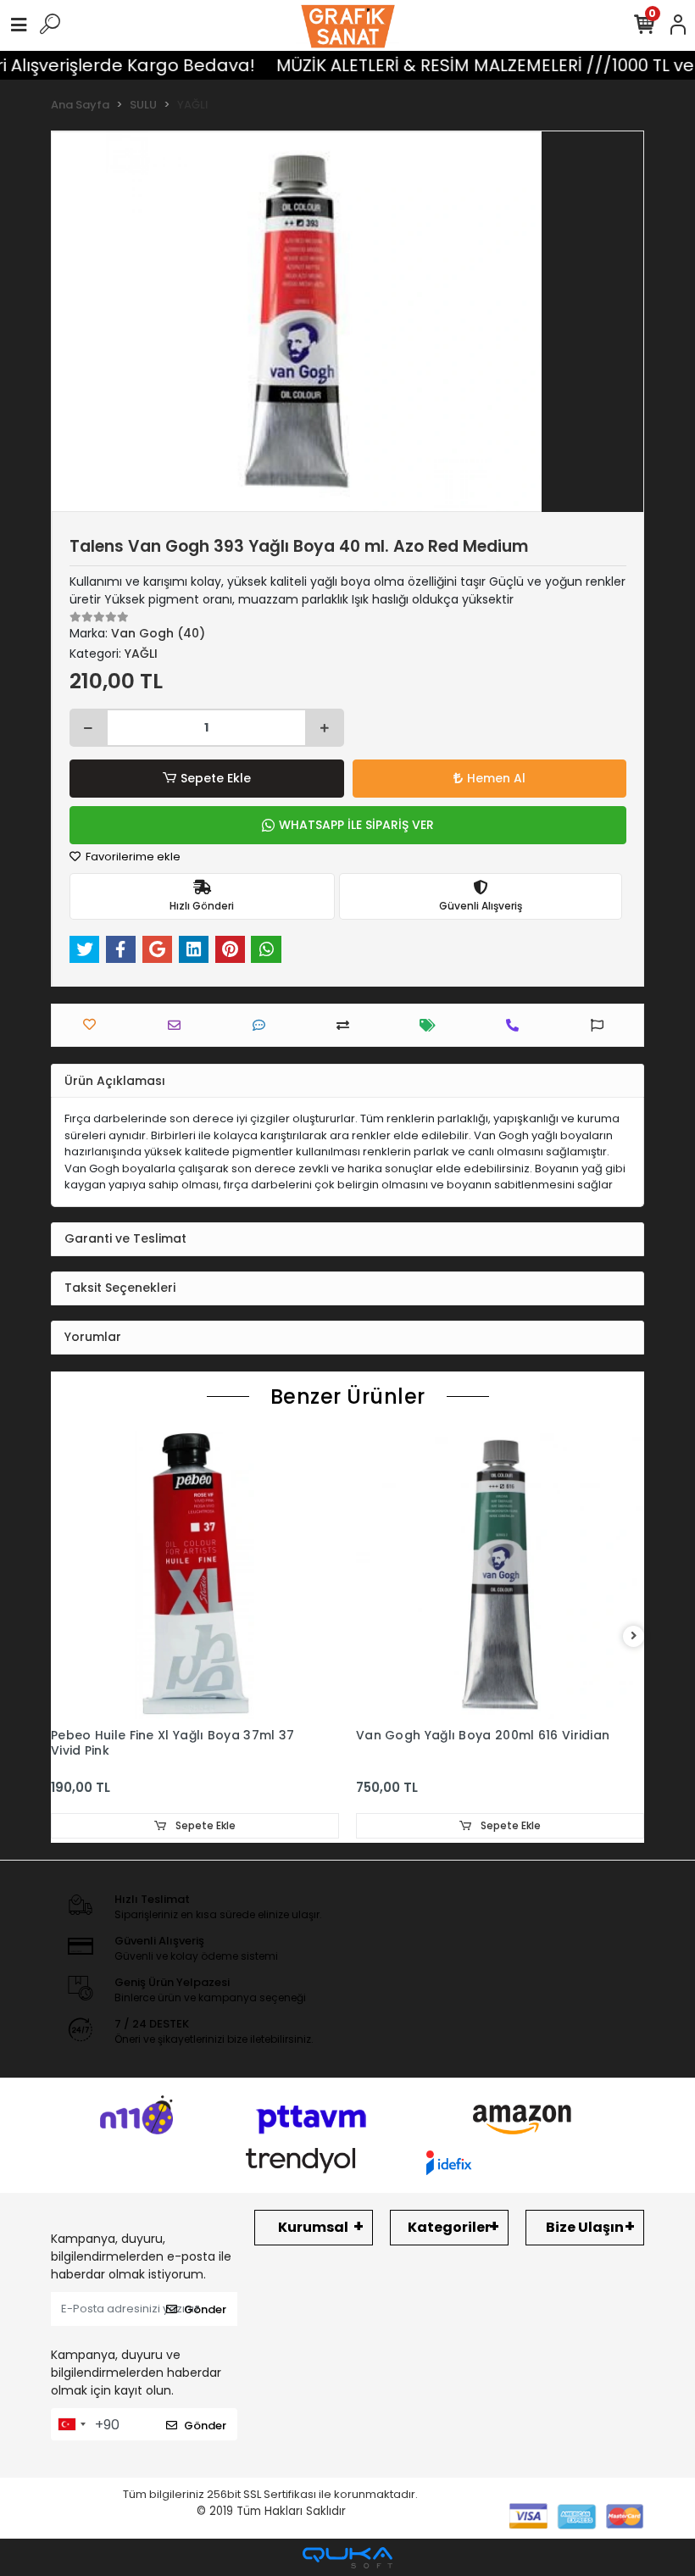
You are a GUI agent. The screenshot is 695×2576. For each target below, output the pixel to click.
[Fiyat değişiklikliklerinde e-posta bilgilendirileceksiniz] (432, 1025)
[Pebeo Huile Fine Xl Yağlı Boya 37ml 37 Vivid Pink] (195, 1575)
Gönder (205, 2309)
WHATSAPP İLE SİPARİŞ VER (356, 825)
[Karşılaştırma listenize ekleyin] (347, 1025)
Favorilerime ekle (132, 857)
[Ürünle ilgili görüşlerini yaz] (263, 1025)
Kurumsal (313, 2227)
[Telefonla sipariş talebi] (517, 1025)
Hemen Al (496, 778)
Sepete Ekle (216, 778)
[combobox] (71, 2424)
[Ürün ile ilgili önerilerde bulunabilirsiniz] (601, 1025)
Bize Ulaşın (585, 2227)
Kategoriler (449, 2227)
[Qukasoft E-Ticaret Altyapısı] (347, 2558)
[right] (634, 1636)
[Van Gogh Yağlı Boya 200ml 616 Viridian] (500, 1575)
